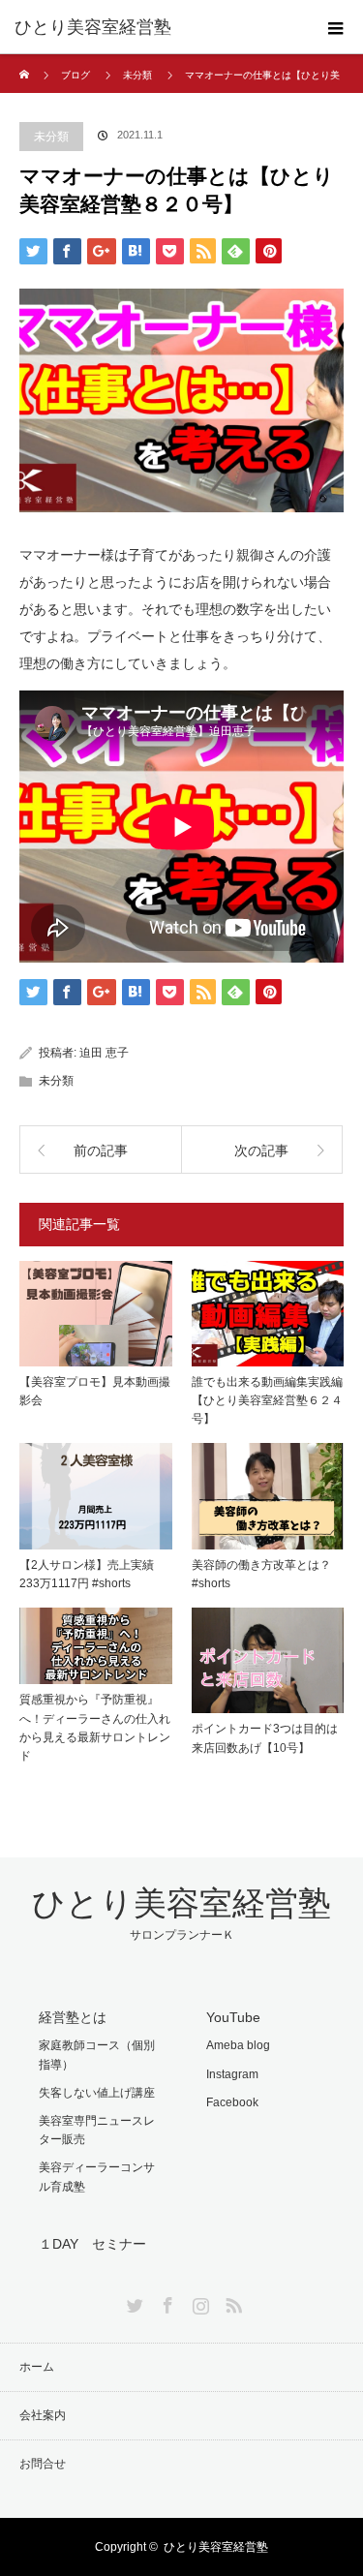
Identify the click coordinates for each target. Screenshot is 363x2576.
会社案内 (43, 2415)
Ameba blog (238, 2045)
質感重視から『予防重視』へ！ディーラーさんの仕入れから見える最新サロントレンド (95, 1728)
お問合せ (43, 2464)
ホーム (37, 2367)
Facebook (232, 2102)
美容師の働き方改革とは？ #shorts (261, 1574)
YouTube (233, 2017)
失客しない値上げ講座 (97, 2093)
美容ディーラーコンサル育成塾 (97, 2177)
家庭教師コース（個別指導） (97, 2055)
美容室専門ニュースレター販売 (97, 2130)
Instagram (232, 2074)
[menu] (336, 27)
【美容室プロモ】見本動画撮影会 (95, 1391)
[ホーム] (26, 61)
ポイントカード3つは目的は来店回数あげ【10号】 (265, 1738)
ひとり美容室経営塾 (93, 27)
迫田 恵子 (104, 1053)
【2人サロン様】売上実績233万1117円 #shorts (87, 1574)
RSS (231, 2302)
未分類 (137, 75)
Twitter (133, 2302)
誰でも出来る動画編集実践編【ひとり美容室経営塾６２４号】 (267, 1400)
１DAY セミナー (92, 2244)
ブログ (76, 75)
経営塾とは (73, 2017)
